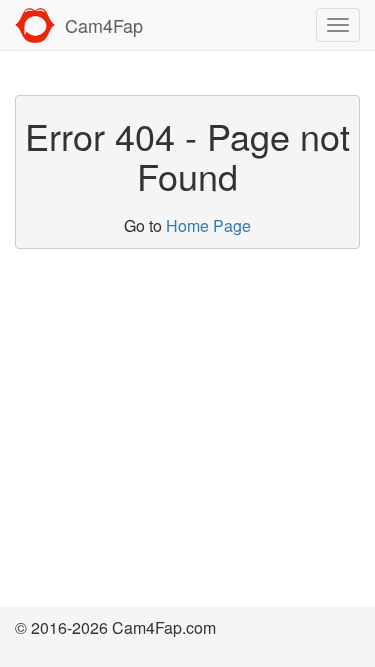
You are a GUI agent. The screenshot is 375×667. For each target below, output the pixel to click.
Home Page (208, 225)
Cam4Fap (104, 25)
